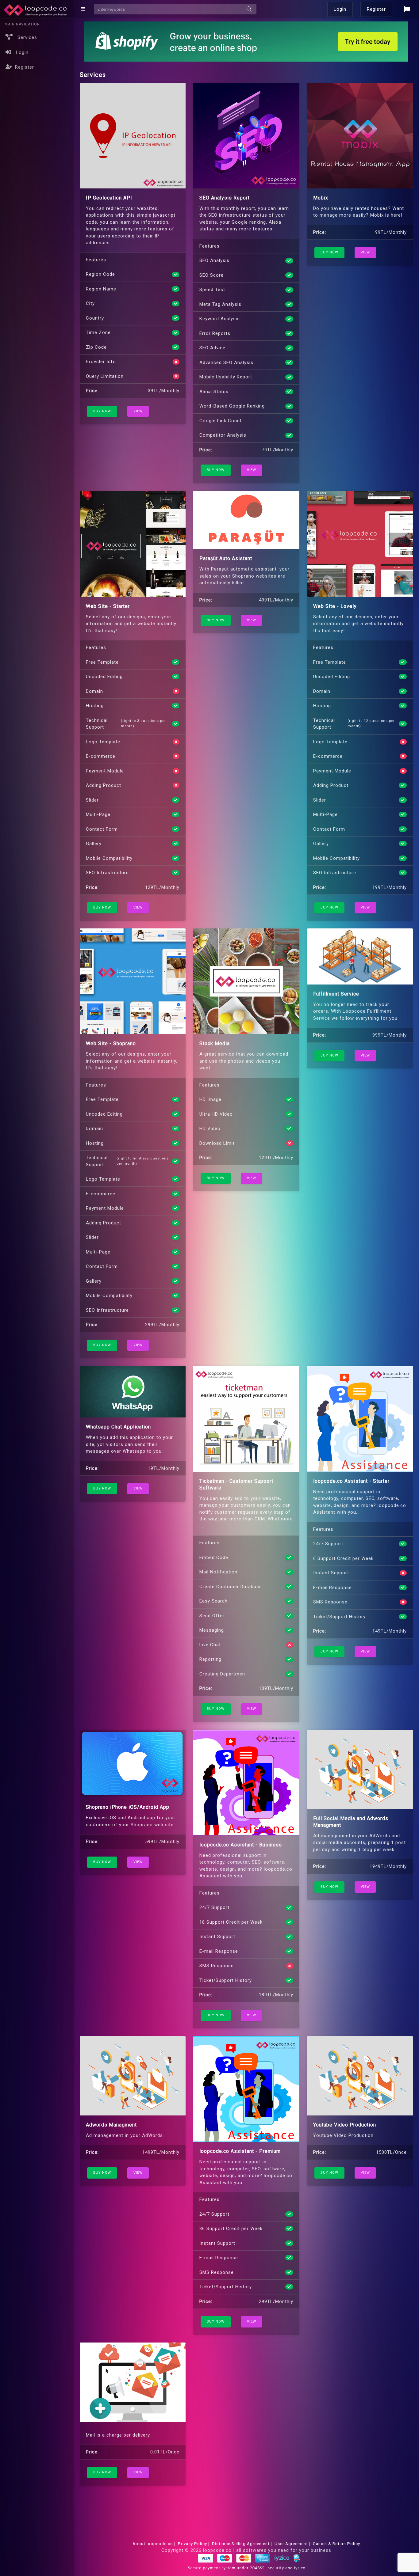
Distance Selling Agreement (241, 2544)
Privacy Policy (192, 2544)
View (138, 411)
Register (25, 67)
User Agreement (291, 2544)
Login (340, 9)
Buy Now (102, 411)
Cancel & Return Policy (336, 2544)
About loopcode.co (153, 2544)
